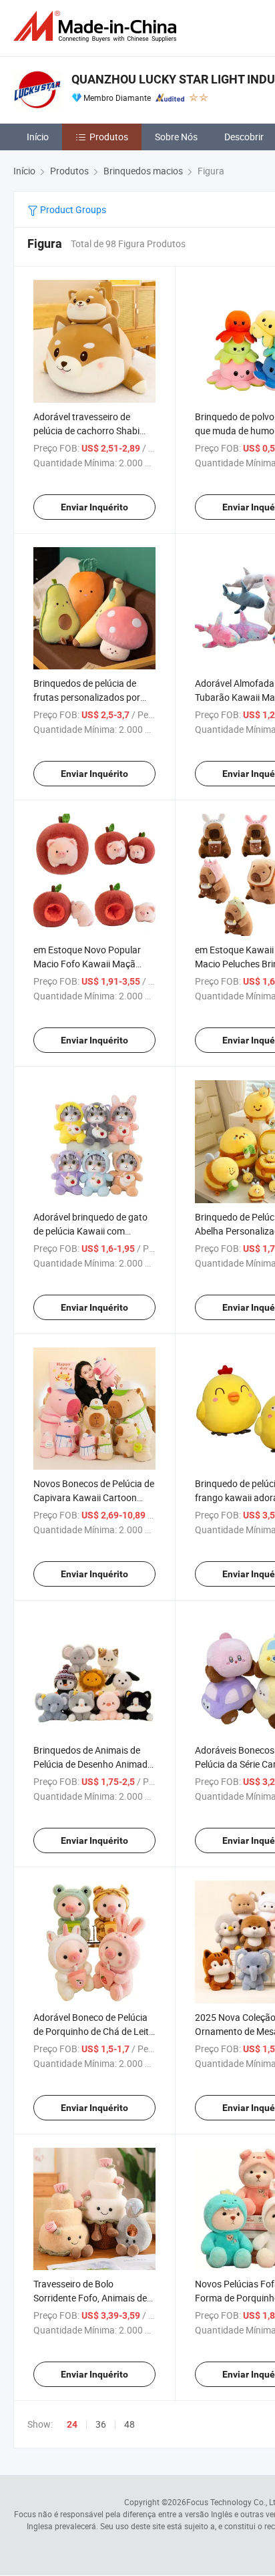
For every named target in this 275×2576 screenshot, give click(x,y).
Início (38, 137)
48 (129, 2424)
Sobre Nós (176, 137)
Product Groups (72, 209)
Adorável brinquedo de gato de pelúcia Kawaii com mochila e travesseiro (90, 1231)
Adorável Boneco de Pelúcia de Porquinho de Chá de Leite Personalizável (93, 2031)
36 (101, 2424)
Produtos (109, 137)
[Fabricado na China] (97, 26)
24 (72, 2424)
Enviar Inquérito (94, 507)
